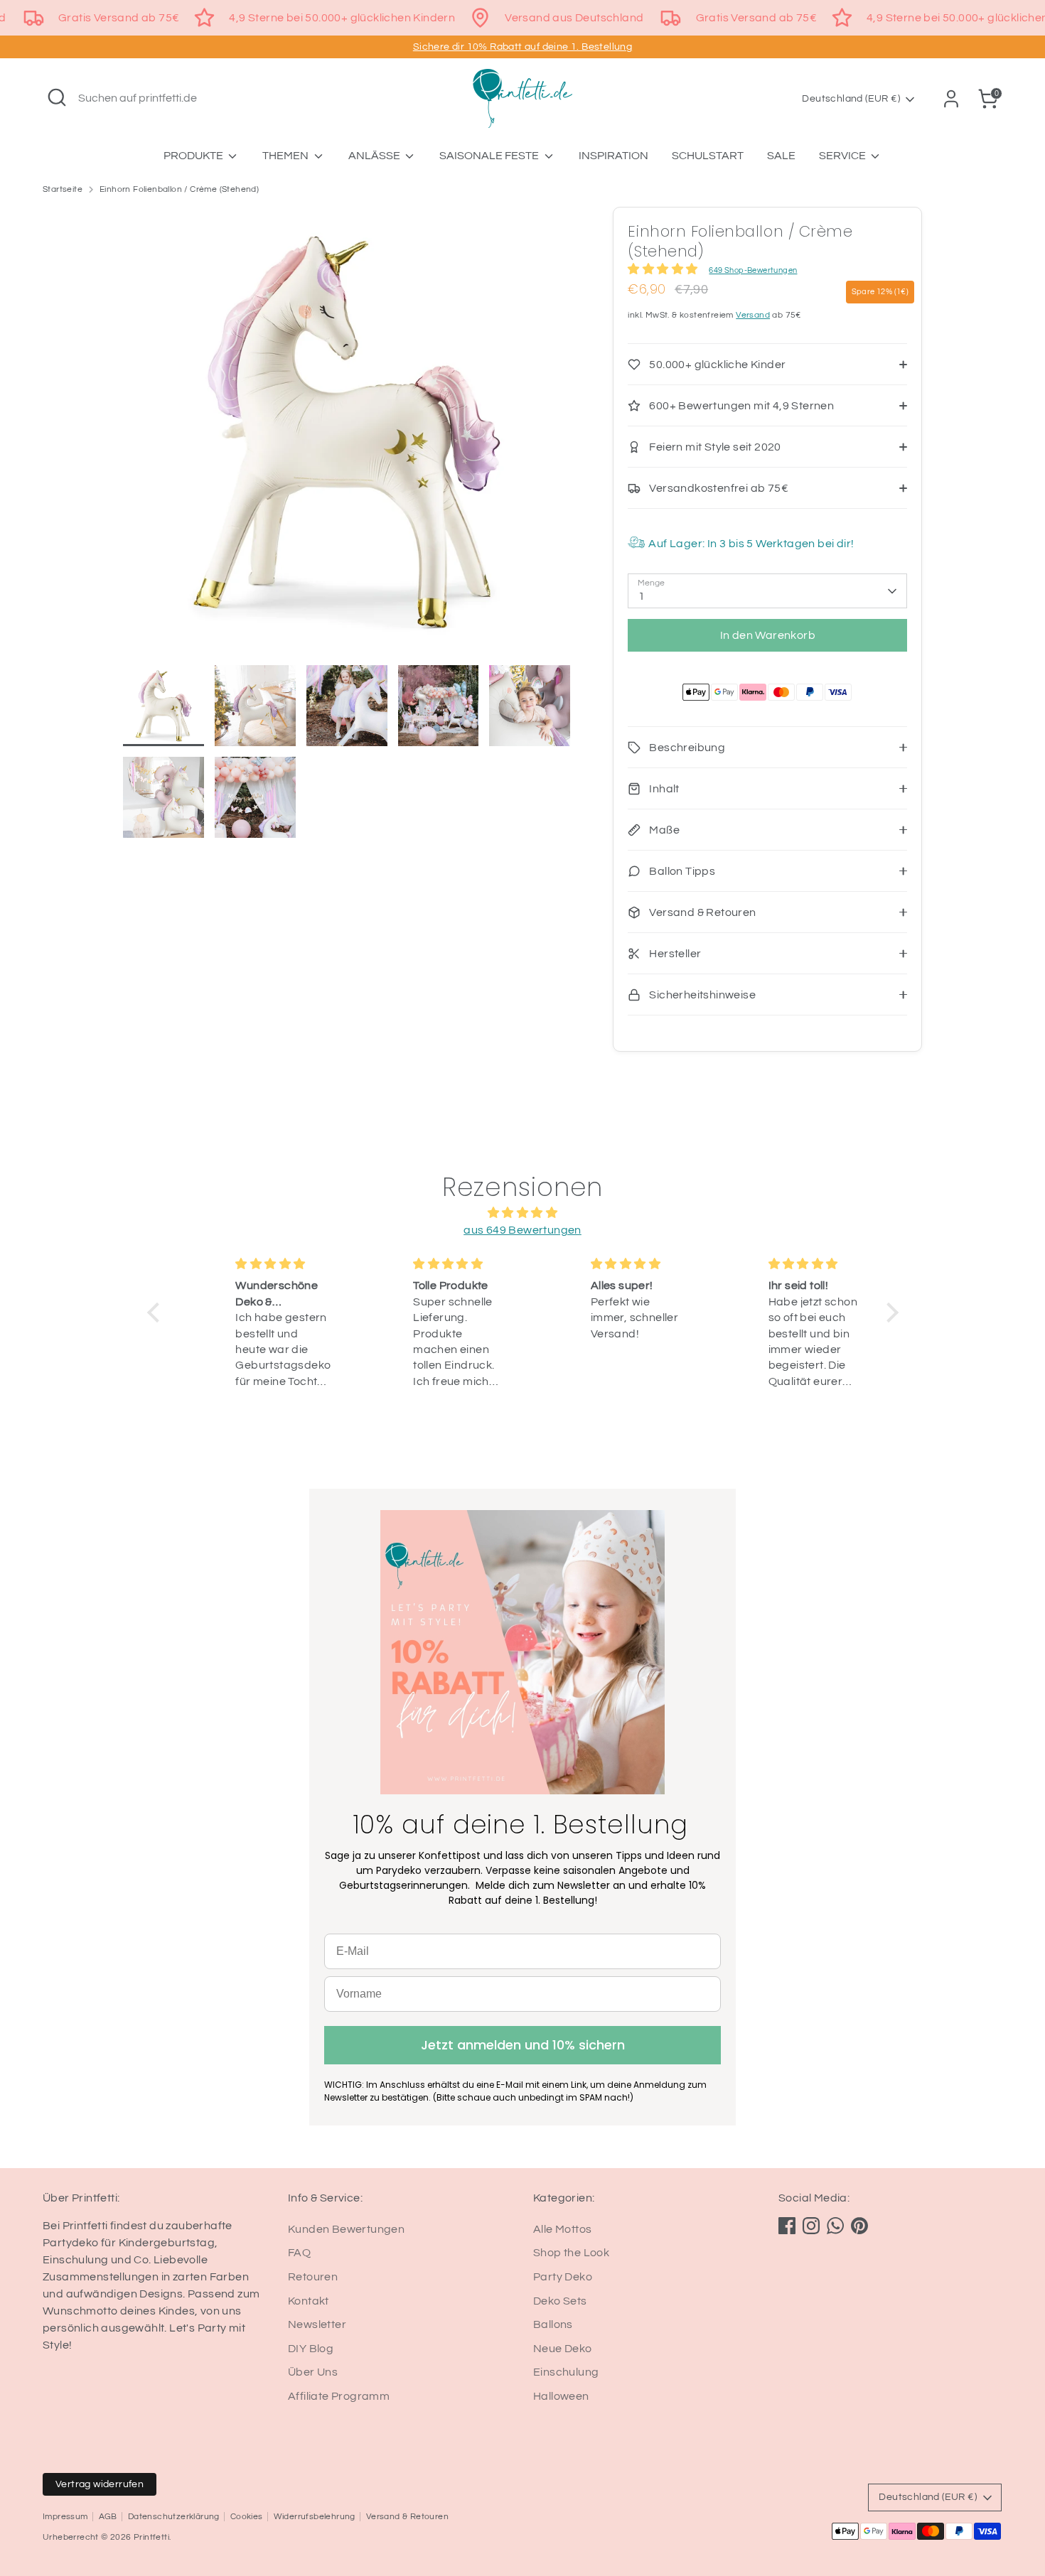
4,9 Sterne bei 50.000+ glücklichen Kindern (342, 18)
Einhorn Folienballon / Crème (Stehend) (179, 189)
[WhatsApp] (835, 2226)
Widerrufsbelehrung (315, 2517)
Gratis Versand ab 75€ (119, 18)
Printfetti (151, 2537)
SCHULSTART (708, 156)
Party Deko (563, 2277)
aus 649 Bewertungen (522, 1230)
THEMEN (286, 156)
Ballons (553, 2324)
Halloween (561, 2396)
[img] (523, 1213)
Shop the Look (571, 2253)
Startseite (63, 189)
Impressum (65, 2517)
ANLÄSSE (375, 156)
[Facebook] (787, 2226)
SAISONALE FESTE (490, 156)
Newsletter (317, 2324)
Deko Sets (560, 2301)
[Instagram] (811, 2226)
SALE (781, 156)
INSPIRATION (613, 156)
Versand (753, 315)
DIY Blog (311, 2349)
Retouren (313, 2277)
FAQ (299, 2253)
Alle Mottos (562, 2229)
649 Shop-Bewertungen (753, 270)
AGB (108, 2517)
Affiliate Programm (339, 2396)
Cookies (247, 2517)
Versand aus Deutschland (574, 18)
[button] (156, 1313)
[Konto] (951, 99)
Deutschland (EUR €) (851, 99)
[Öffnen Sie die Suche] (57, 97)
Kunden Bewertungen (346, 2229)
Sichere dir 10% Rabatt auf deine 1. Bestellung (522, 47)
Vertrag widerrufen (100, 2484)
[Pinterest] (859, 2226)
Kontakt (309, 2301)
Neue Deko (563, 2349)
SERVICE (843, 156)
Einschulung (566, 2372)
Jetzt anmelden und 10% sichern (523, 2045)
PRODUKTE (194, 156)
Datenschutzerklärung (174, 2517)
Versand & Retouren (407, 2517)
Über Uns (313, 2372)
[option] (347, 436)
